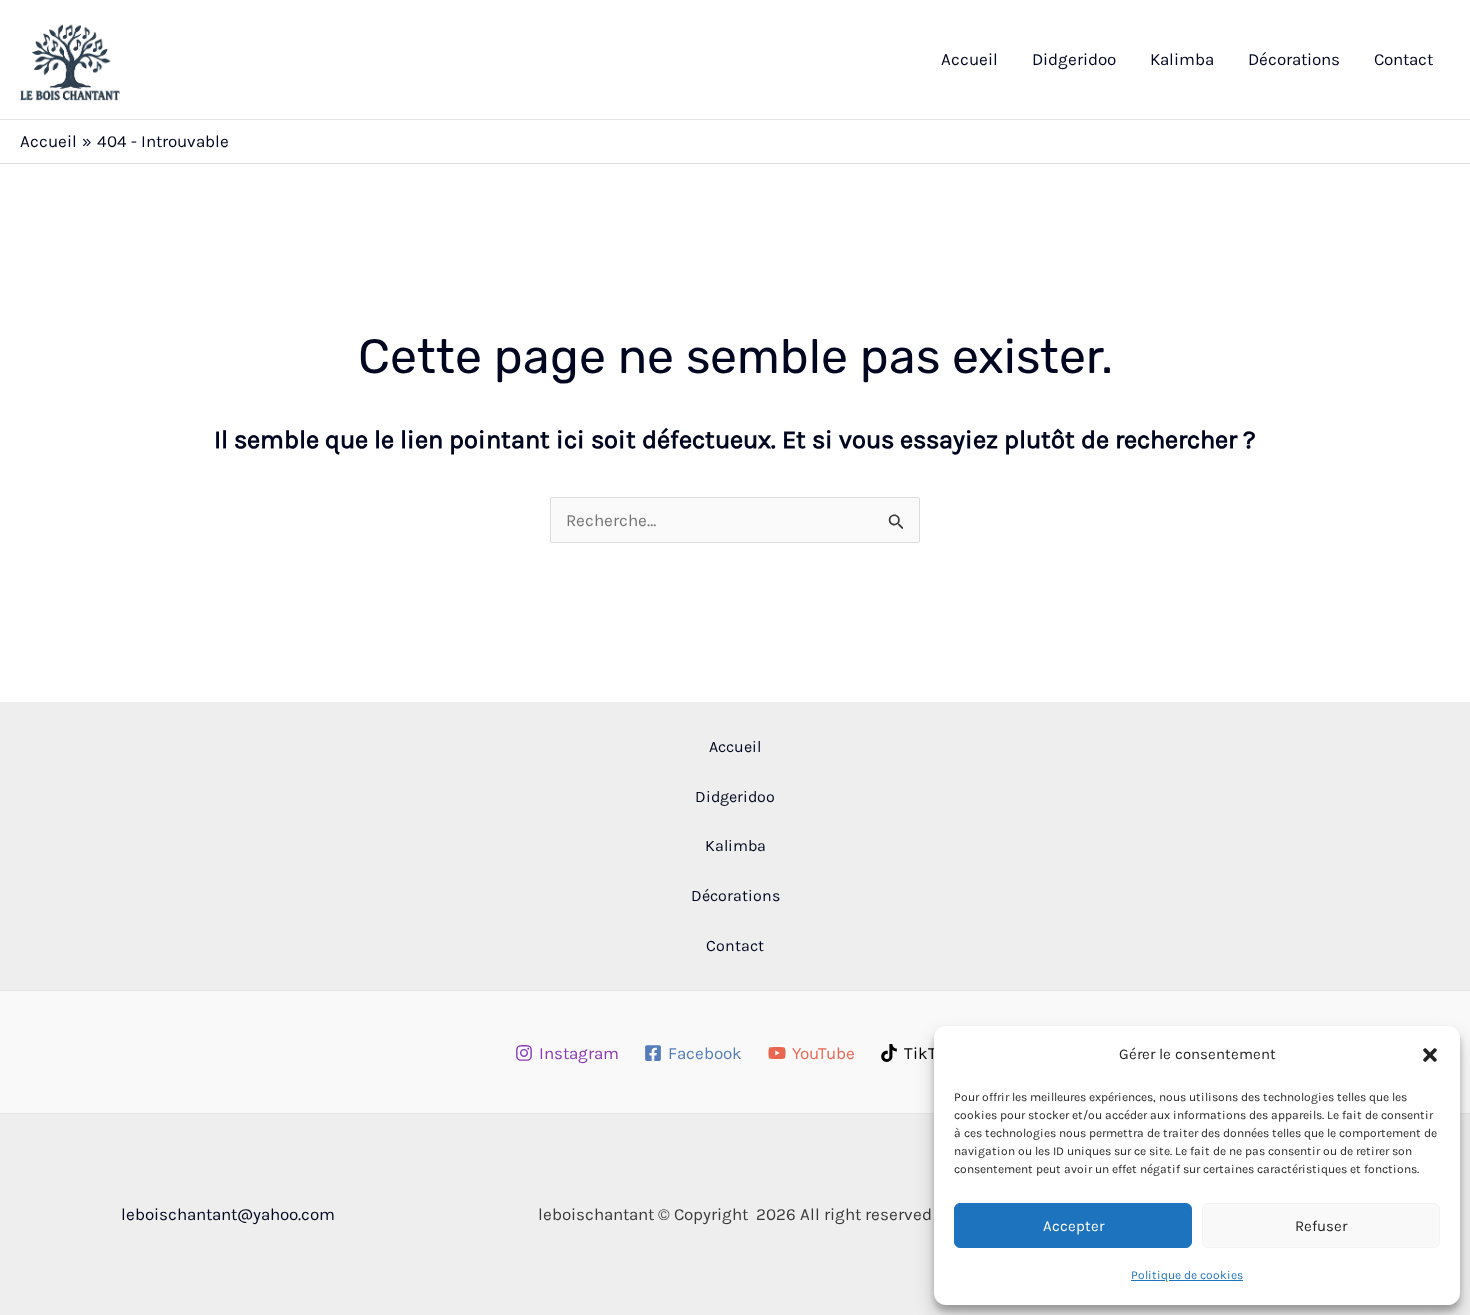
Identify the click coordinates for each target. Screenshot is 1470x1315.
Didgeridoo (1074, 59)
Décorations (1294, 59)
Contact (1403, 59)
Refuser (1321, 1226)
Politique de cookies (1187, 1275)
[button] (1430, 1055)
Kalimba (1182, 59)
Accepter (1073, 1226)
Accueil (969, 59)
